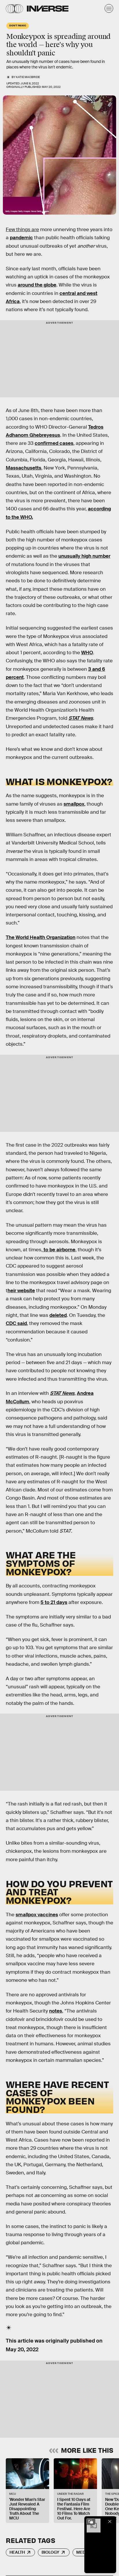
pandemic (21, 238)
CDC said (16, 1323)
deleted (58, 1315)
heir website (21, 1291)
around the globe (37, 285)
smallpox (74, 804)
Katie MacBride (28, 77)
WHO (87, 653)
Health (17, 2552)
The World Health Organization (41, 937)
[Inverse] (48, 9)
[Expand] (91, 2521)
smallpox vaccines (37, 1915)
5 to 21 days (54, 1602)
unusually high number (84, 556)
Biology (50, 2552)
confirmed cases (54, 443)
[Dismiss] (110, 2521)
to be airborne (59, 1250)
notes (56, 2011)
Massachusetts (24, 468)
